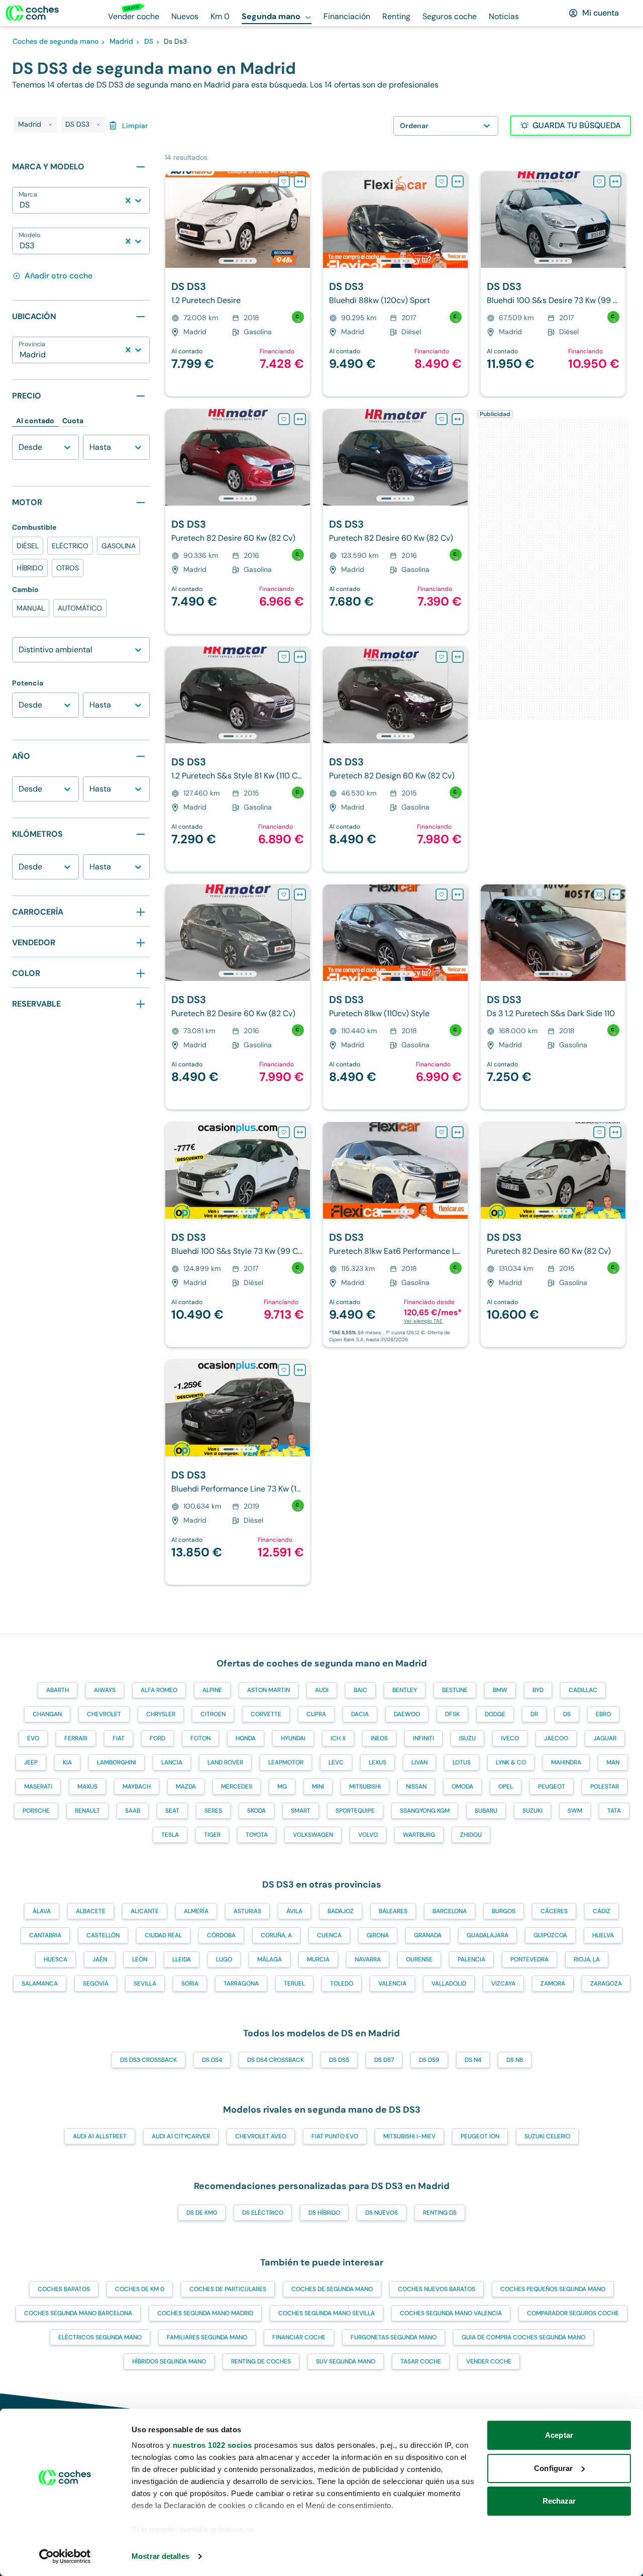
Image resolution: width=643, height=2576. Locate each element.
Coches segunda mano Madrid (205, 2313)
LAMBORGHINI (117, 1762)
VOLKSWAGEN (313, 1835)
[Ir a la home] (32, 13)
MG (282, 1787)
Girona (378, 1935)
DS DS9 (429, 2060)
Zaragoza (606, 1984)
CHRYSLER (161, 1714)
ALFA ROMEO (159, 1690)
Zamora (553, 1984)
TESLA (170, 1835)
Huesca (56, 1959)
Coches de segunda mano (332, 2289)
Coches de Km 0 (140, 2289)
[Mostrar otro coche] (237, 261)
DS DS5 (339, 2060)
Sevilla (145, 1984)
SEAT (172, 1811)
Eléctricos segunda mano (100, 2337)
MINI (318, 1787)
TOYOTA (257, 1835)
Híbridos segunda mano (169, 2361)
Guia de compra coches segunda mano (523, 2337)
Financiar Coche (299, 2337)
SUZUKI (532, 1811)
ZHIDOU (471, 1835)
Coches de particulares (228, 2289)
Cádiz (602, 1911)
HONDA (246, 1738)
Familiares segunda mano (207, 2337)
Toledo (342, 1984)
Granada (428, 1935)
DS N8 (515, 2060)
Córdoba (221, 1935)
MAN (613, 1762)
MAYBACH (137, 1787)
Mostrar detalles (160, 2556)
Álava (42, 1911)
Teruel (294, 1984)
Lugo (224, 1959)
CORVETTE (266, 1714)
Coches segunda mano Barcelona (78, 2313)
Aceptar (559, 2435)
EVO (33, 1738)
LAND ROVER (225, 1762)
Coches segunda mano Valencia (451, 2313)
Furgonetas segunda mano (394, 2337)
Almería (196, 1911)
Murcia (318, 1959)
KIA (67, 1762)
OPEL (506, 1787)
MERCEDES (237, 1787)
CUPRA (316, 1714)
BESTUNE (455, 1690)
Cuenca (329, 1935)
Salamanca (40, 1984)
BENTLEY (405, 1690)
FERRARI (76, 1738)
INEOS (379, 1738)
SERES (213, 1811)
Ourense (419, 1959)
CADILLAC (583, 1690)
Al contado (35, 421)
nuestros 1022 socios (212, 2445)
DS (567, 1714)
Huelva (603, 1935)
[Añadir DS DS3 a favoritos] (284, 181)
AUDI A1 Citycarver (181, 2136)
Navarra (368, 1959)
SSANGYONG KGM (425, 1811)
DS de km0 (202, 2213)
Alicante (145, 1911)
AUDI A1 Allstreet (100, 2136)
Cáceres (554, 1911)
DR (534, 1714)
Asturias (247, 1911)
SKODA (256, 1811)
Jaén (100, 1959)
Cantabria (45, 1935)
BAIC (360, 1690)
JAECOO (556, 1738)
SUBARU (486, 1811)
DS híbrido (324, 2213)
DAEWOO (407, 1714)
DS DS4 (212, 2060)
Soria (190, 1984)
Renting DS (440, 2213)
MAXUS (87, 1787)
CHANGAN (47, 1714)
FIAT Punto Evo (335, 2136)
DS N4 (473, 2060)
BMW (500, 1690)
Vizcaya (503, 1984)
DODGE (495, 1714)
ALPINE (212, 1690)
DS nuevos (382, 2213)
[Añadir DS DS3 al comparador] (300, 181)
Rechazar (559, 2501)
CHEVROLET (104, 1714)
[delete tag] (50, 125)
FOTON (200, 1738)
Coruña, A (276, 1935)
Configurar (553, 2468)
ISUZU (467, 1738)
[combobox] (21, 205)
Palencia (471, 1959)
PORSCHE (36, 1811)
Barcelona (450, 1911)
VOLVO (368, 1835)
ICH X (338, 1738)
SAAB (133, 1811)
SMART (301, 1811)
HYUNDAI (293, 1738)
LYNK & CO (511, 1762)
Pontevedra (529, 1959)
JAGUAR (605, 1738)
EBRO (603, 1714)
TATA (614, 1811)
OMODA (462, 1787)
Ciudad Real (163, 1935)
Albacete (91, 1911)
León (140, 1959)
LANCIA (172, 1762)
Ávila (294, 1911)
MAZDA (186, 1787)
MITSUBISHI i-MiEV (409, 2136)
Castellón (103, 1935)
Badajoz (341, 1911)
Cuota (73, 421)
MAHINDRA (566, 1762)
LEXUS (378, 1762)
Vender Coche (489, 2361)
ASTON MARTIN (269, 1690)
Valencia (392, 1984)
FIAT (119, 1738)
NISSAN (416, 1787)
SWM (575, 1811)
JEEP (31, 1762)
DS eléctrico (263, 2213)
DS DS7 (384, 2060)
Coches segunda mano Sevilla (327, 2313)
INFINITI (423, 1738)
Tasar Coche (421, 2361)
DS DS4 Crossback (276, 2060)
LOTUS (462, 1762)
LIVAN (419, 1762)
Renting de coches (261, 2361)
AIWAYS (105, 1690)
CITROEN (213, 1714)
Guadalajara (488, 1935)
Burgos (504, 1911)
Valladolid (449, 1984)
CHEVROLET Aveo (261, 2136)
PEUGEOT (552, 1787)
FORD (157, 1738)
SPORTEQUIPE (355, 1811)
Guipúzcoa (550, 1935)
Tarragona (241, 1984)
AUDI (322, 1690)
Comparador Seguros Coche (573, 2313)
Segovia (96, 1984)
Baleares (393, 1911)
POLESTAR (605, 1787)
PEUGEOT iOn (480, 2136)
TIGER (212, 1835)
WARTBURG (419, 1835)
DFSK (452, 1714)
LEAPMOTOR (286, 1762)
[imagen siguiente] (302, 220)
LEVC (336, 1762)
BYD (538, 1690)
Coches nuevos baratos (437, 2289)
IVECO (510, 1738)
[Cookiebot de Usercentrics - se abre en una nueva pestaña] (65, 2556)
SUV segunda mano (346, 2361)
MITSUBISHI (365, 1787)
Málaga (270, 1959)
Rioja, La (587, 1959)
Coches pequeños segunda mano (553, 2289)
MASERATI (38, 1787)
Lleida (182, 1959)
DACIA (360, 1714)
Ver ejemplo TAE (423, 1321)
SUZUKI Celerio (547, 2136)
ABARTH (58, 1690)
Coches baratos (64, 2289)
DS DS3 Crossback (148, 2060)
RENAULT (87, 1811)
